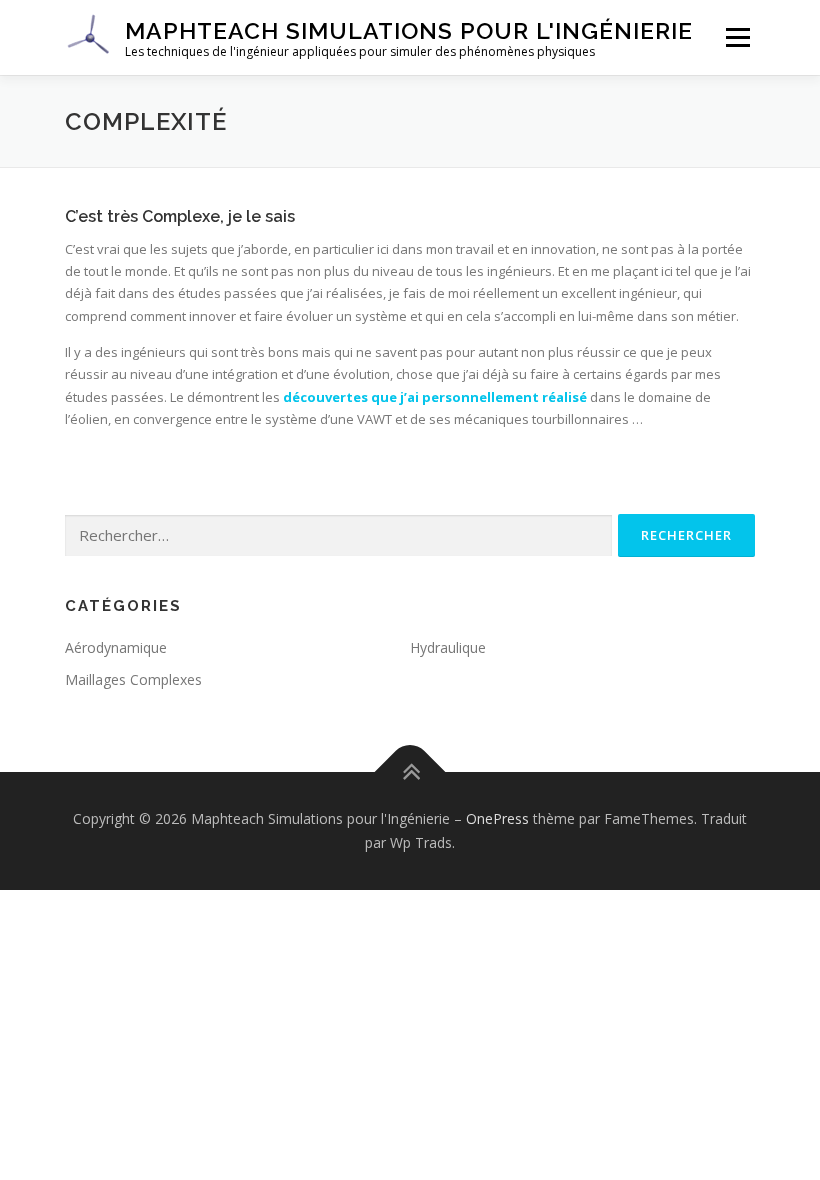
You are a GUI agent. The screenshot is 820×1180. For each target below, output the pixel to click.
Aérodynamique (116, 647)
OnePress (497, 818)
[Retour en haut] (410, 772)
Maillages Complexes (133, 679)
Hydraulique (448, 647)
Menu (737, 37)
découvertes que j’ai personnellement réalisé (435, 397)
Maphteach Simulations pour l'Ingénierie (409, 30)
